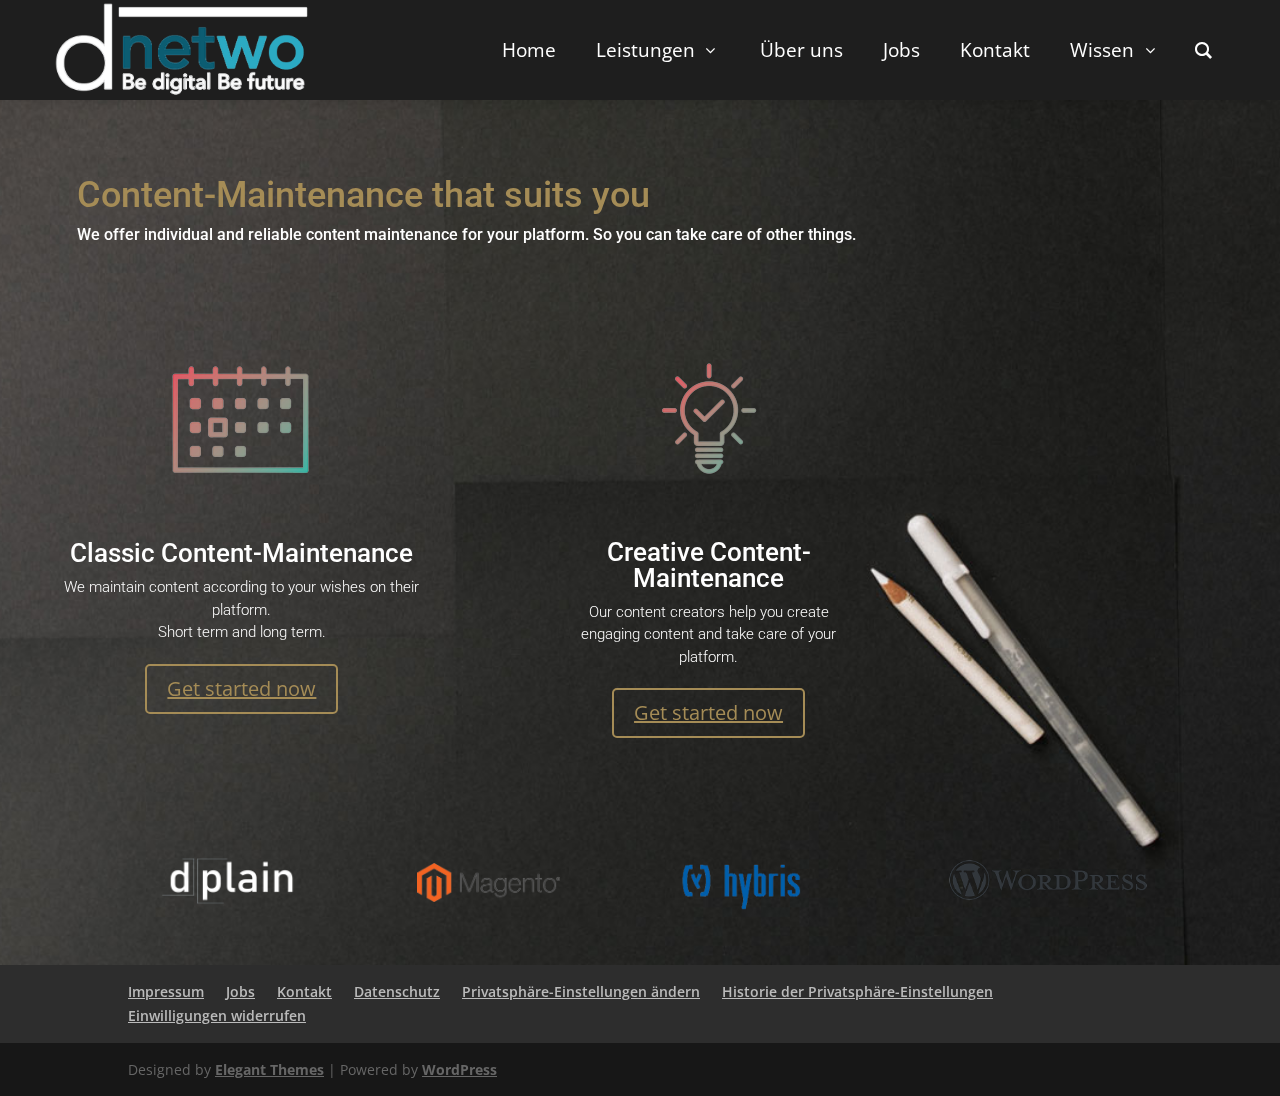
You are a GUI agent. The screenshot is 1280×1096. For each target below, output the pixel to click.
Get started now (241, 688)
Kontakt (304, 991)
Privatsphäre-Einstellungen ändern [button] (581, 991)
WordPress (459, 1069)
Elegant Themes (269, 1069)
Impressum (166, 991)
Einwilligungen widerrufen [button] (217, 1015)
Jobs (240, 991)
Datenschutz (397, 991)
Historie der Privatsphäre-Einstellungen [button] (857, 991)
